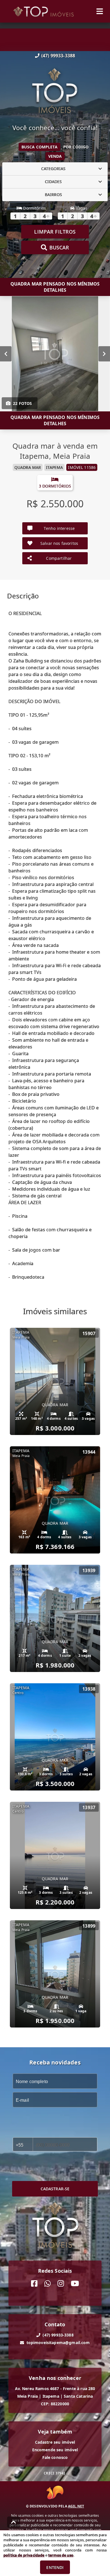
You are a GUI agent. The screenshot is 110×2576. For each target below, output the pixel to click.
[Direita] (104, 354)
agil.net (76, 2506)
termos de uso (61, 2555)
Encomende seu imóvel (55, 2450)
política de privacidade (24, 2555)
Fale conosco (55, 2457)
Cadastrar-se (55, 2189)
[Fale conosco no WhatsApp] (48, 2284)
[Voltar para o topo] (14, 2522)
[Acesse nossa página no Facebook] (34, 2284)
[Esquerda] (6, 354)
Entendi (55, 2567)
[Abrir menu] (100, 11)
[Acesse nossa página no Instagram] (61, 2284)
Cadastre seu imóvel (55, 2442)
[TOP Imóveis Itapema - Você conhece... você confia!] (55, 91)
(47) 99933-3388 (58, 56)
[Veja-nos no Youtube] (75, 2284)
